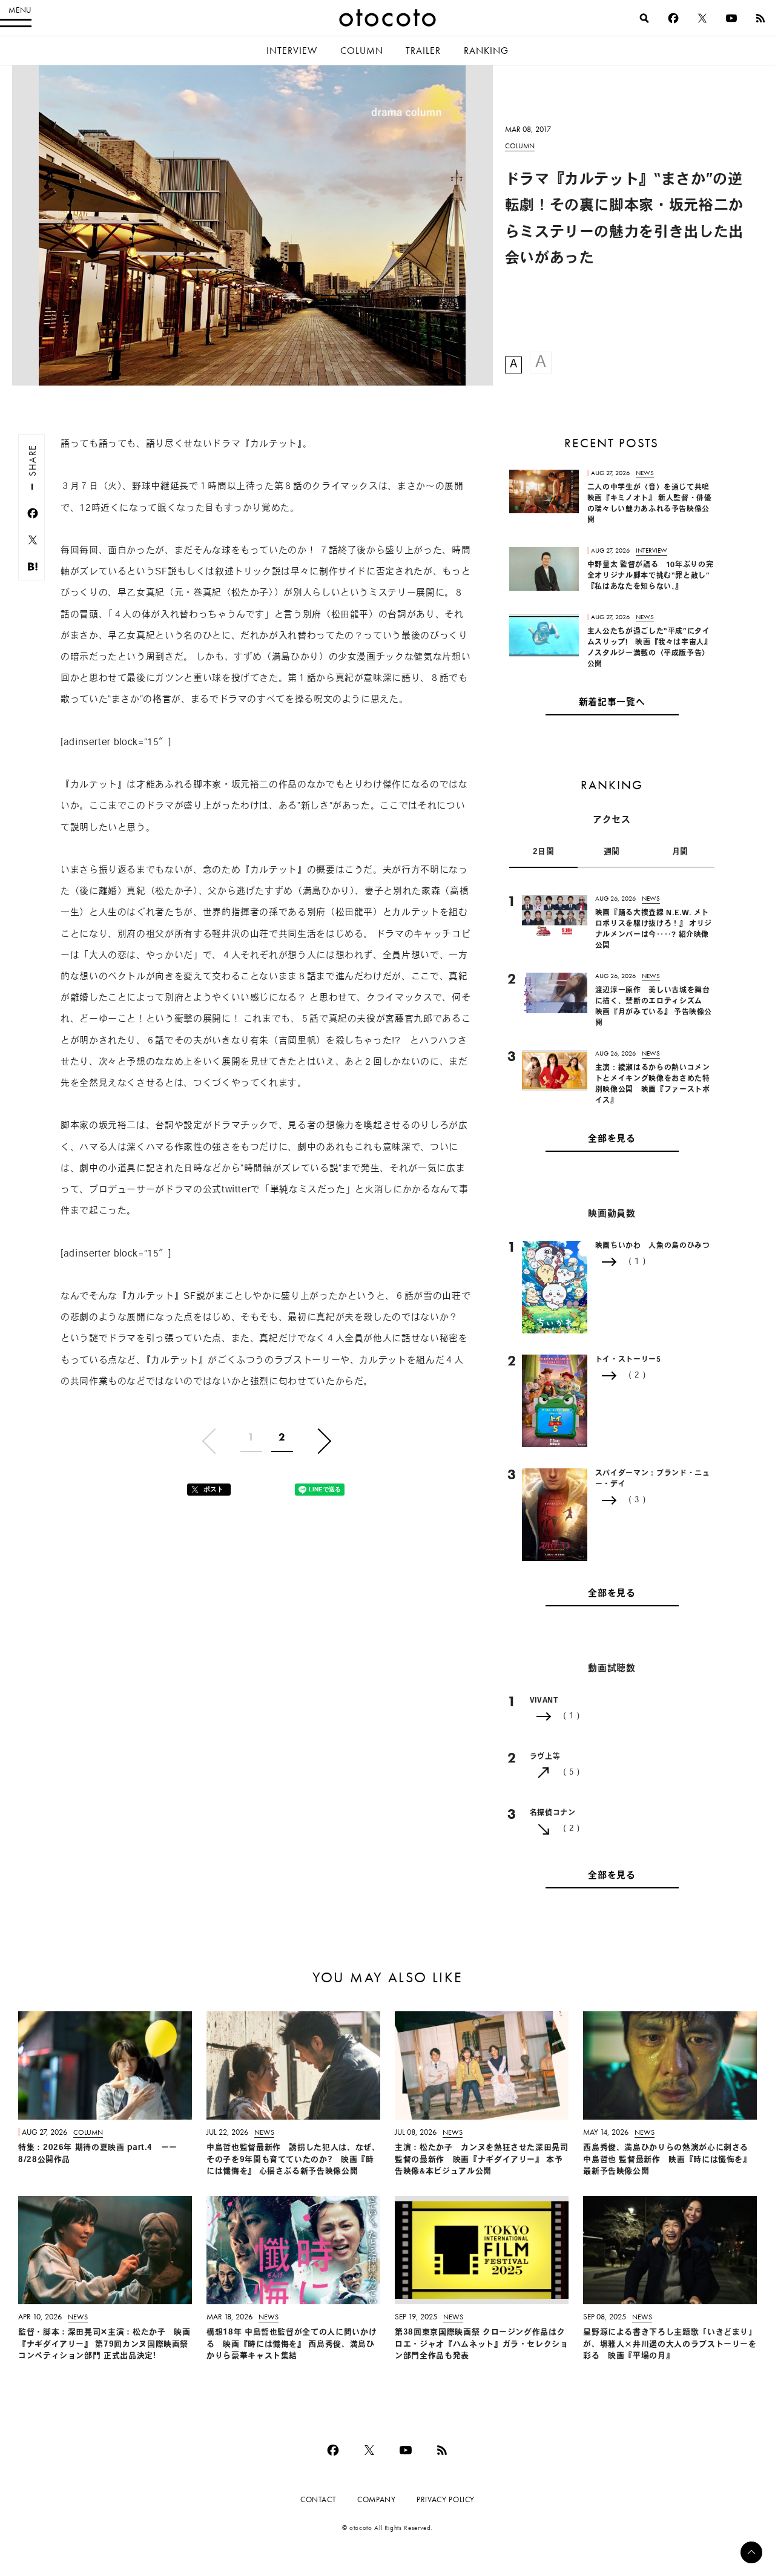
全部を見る (612, 1139)
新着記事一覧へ (612, 703)
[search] (644, 18)
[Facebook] (673, 18)
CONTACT (318, 2499)
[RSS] (760, 18)
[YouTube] (731, 18)
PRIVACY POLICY (446, 2499)
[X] (702, 18)
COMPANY (376, 2499)
